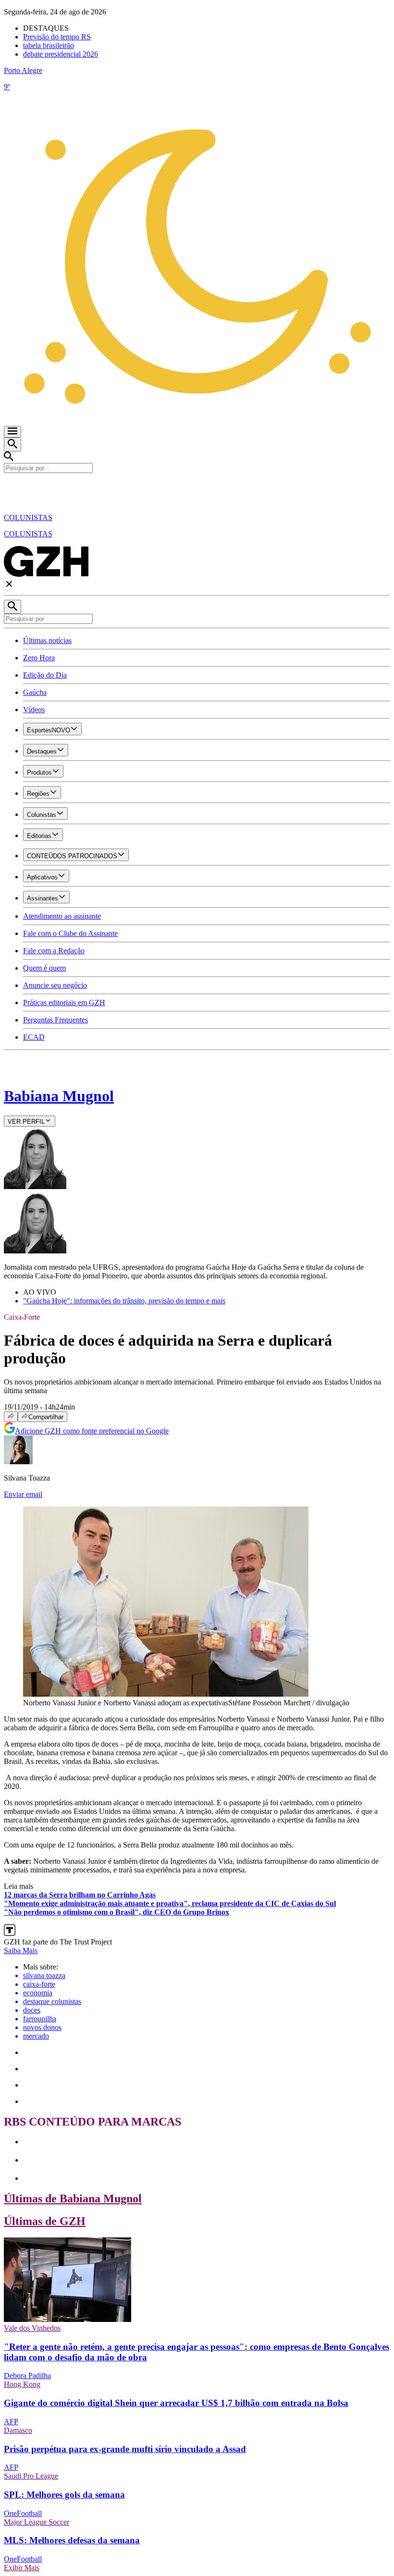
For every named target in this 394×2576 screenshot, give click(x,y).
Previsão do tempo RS (57, 37)
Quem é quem (44, 968)
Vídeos (34, 710)
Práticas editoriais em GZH (64, 1002)
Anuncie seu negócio (55, 985)
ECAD (34, 1037)
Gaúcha (35, 692)
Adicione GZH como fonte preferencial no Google (92, 1431)
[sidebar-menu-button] (12, 432)
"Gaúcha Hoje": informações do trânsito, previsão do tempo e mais (124, 1301)
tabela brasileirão (49, 45)
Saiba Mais (21, 1950)
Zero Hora (39, 658)
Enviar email (23, 1494)
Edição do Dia (45, 675)
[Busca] (12, 444)
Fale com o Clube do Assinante (70, 933)
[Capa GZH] (197, 489)
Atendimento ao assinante (62, 916)
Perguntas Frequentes (55, 1020)
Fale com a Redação (54, 951)
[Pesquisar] (12, 607)
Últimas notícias (47, 640)
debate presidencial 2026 (61, 54)
